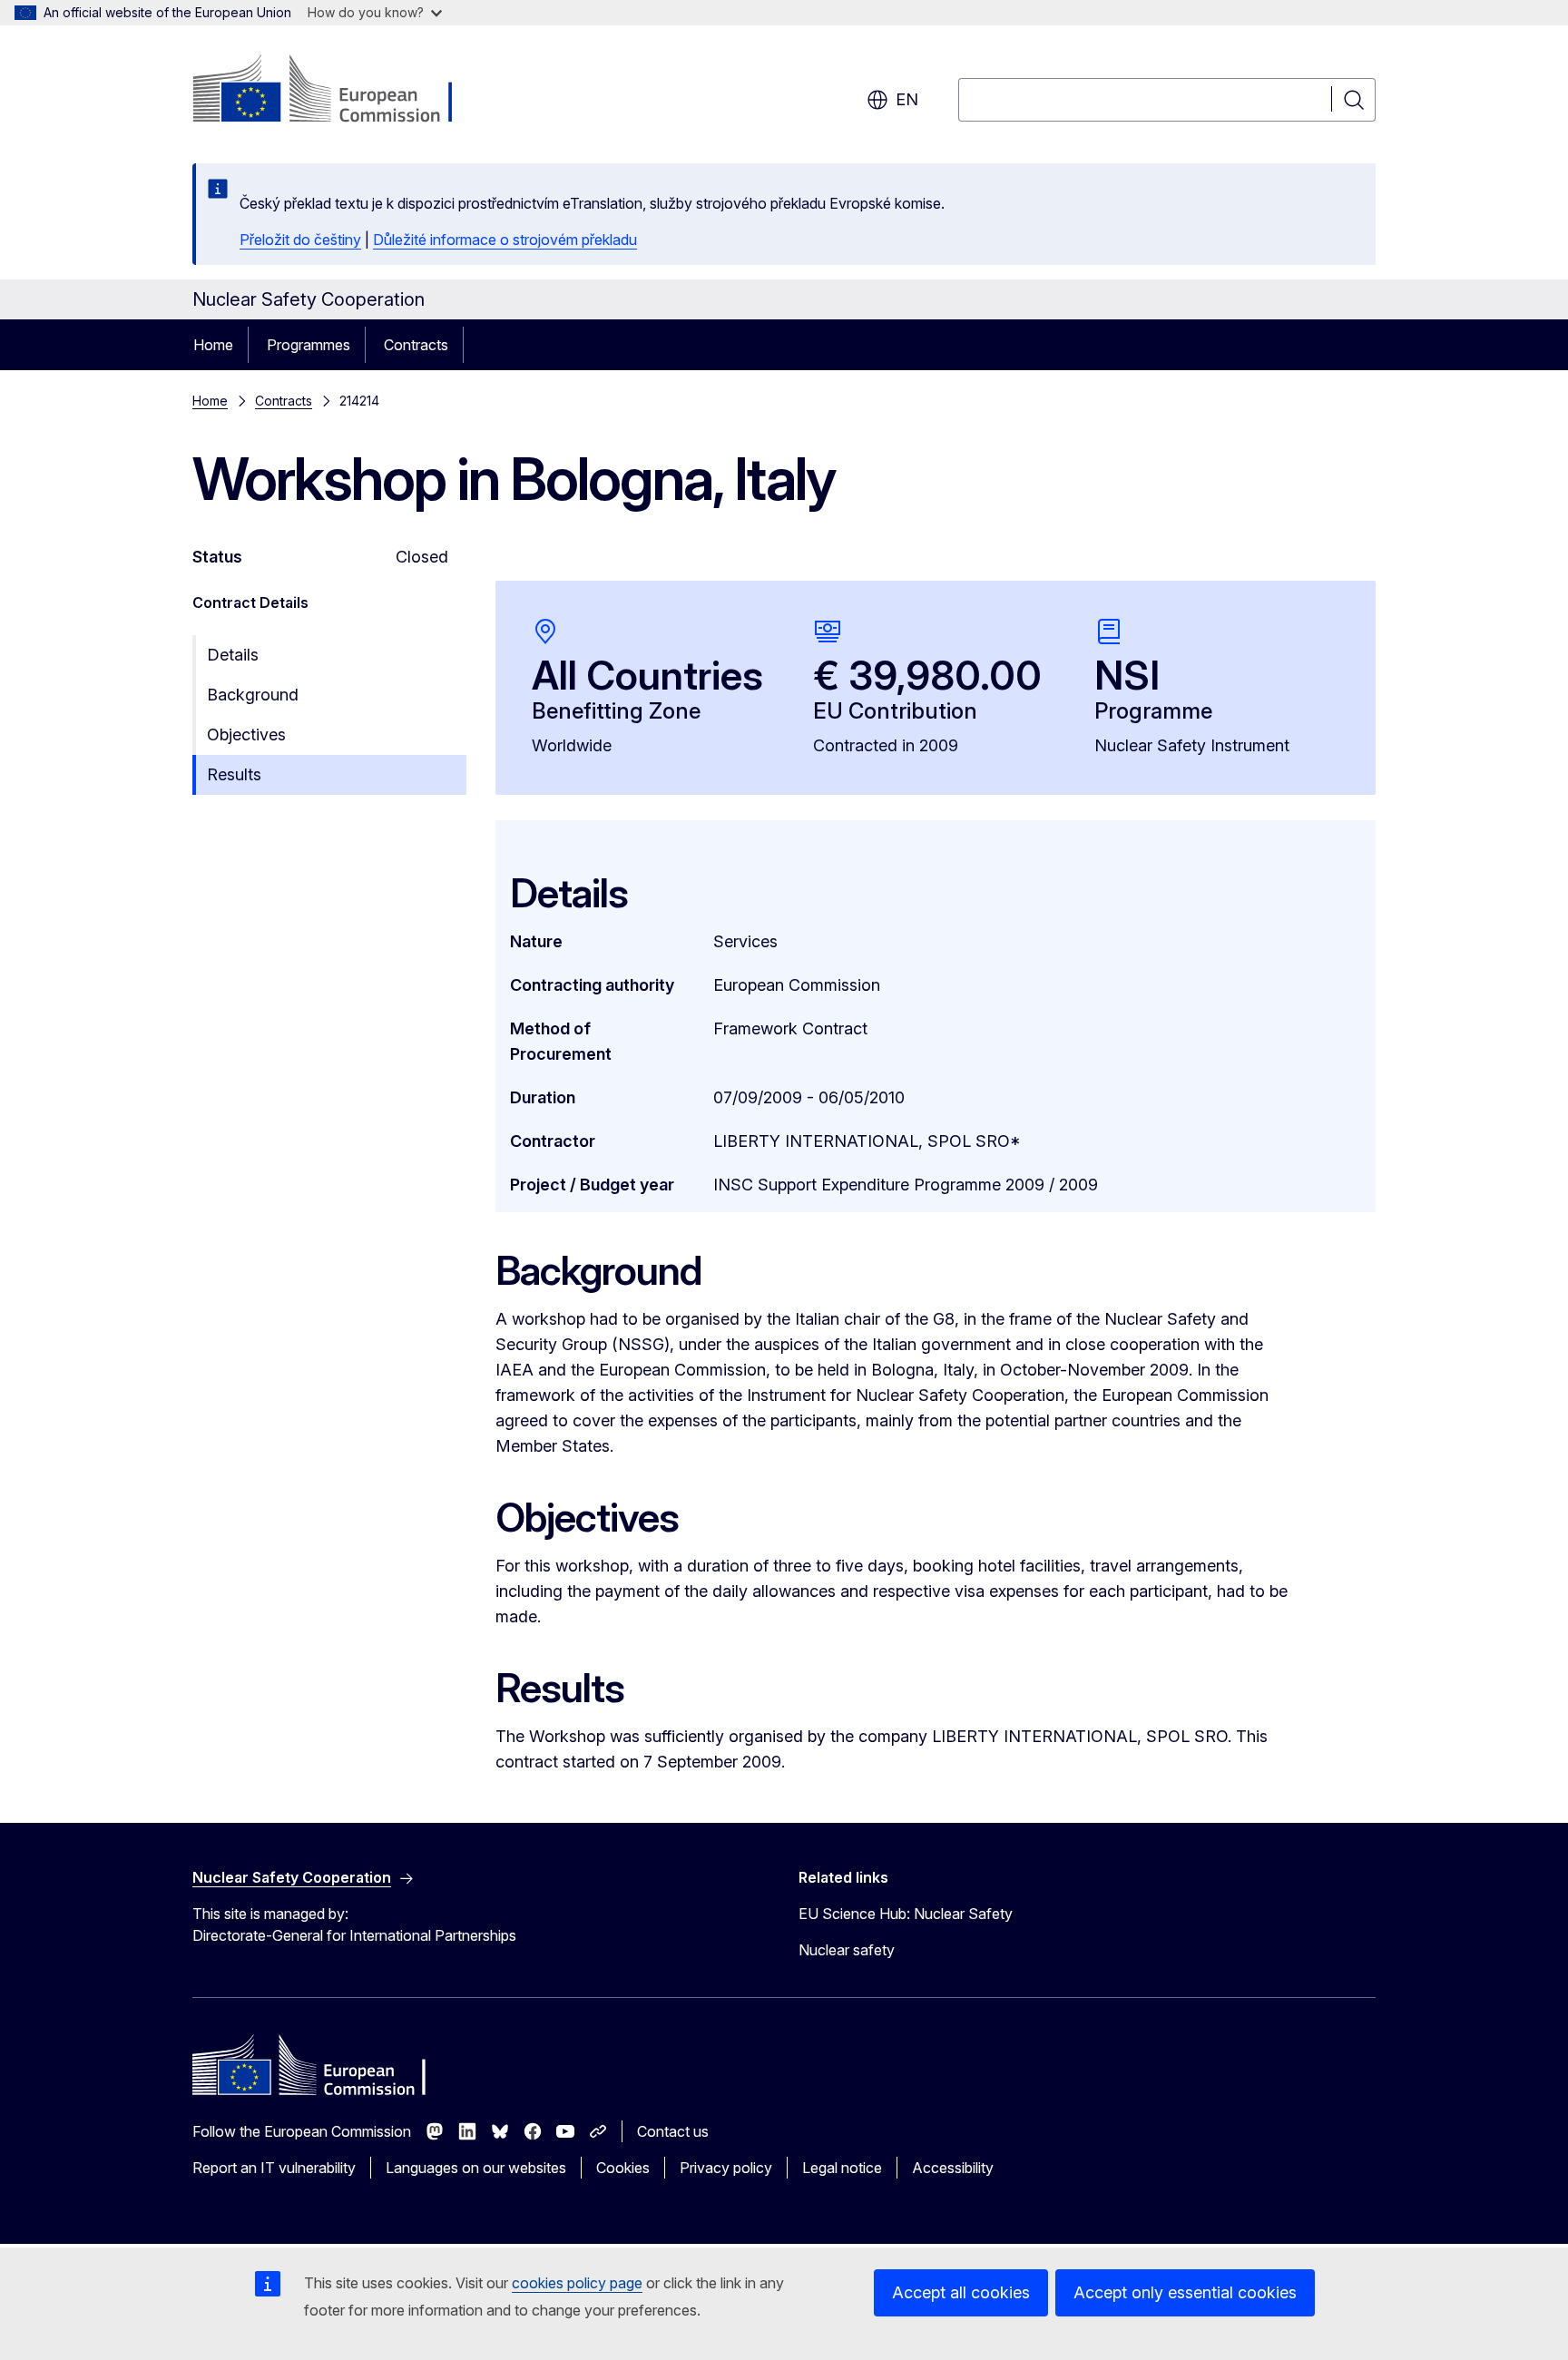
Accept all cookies (961, 2292)
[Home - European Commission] (339, 91)
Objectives (246, 734)
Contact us (673, 2131)
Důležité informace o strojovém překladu (505, 240)
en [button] (907, 99)
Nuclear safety (847, 1950)
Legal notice (842, 2168)
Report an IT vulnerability (274, 2168)
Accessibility (953, 2168)
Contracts (416, 345)
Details (233, 655)
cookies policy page (577, 2283)
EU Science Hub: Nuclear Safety (906, 1914)
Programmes (309, 345)
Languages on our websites (476, 2168)
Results (234, 774)
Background (253, 695)
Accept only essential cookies (1185, 2292)
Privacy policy (726, 2168)
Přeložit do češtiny (300, 240)
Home (213, 345)
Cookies (623, 2168)
